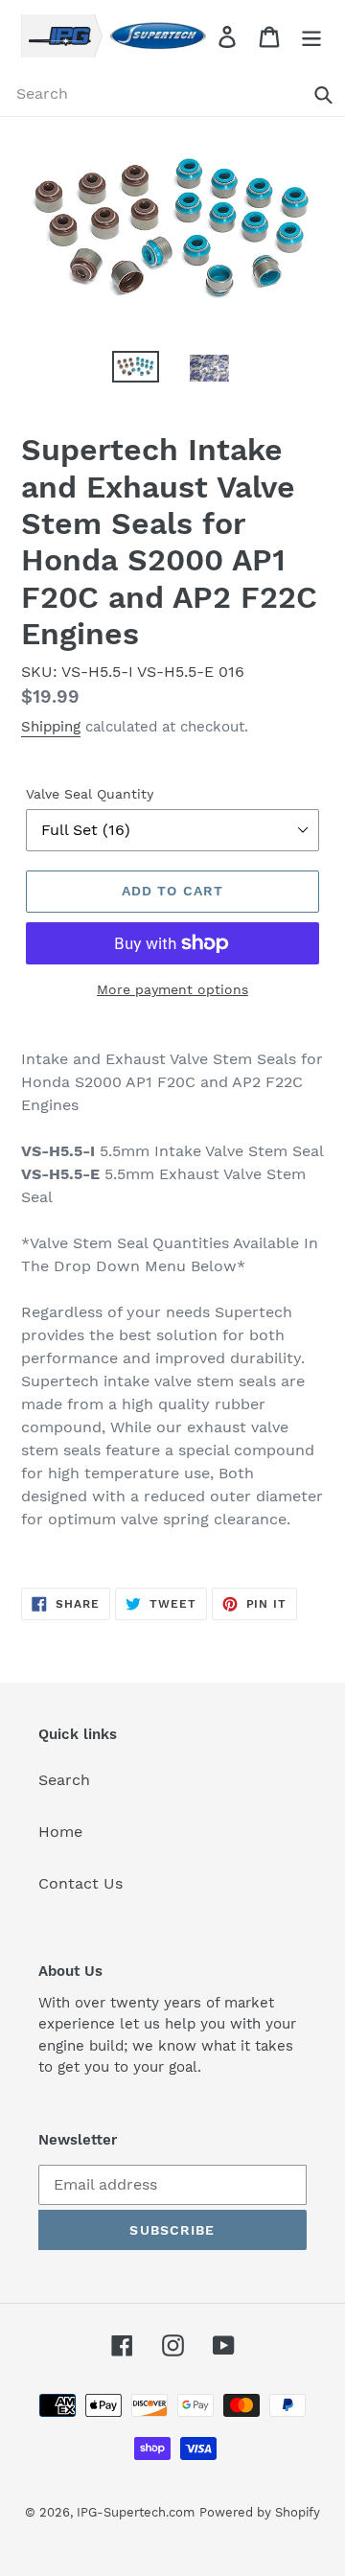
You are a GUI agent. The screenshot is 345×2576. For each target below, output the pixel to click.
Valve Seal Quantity (90, 794)
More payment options (172, 989)
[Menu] (311, 36)
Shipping (51, 727)
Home (60, 1832)
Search (64, 1780)
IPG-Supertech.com (136, 2512)
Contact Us (80, 1883)
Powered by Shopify (260, 2512)
